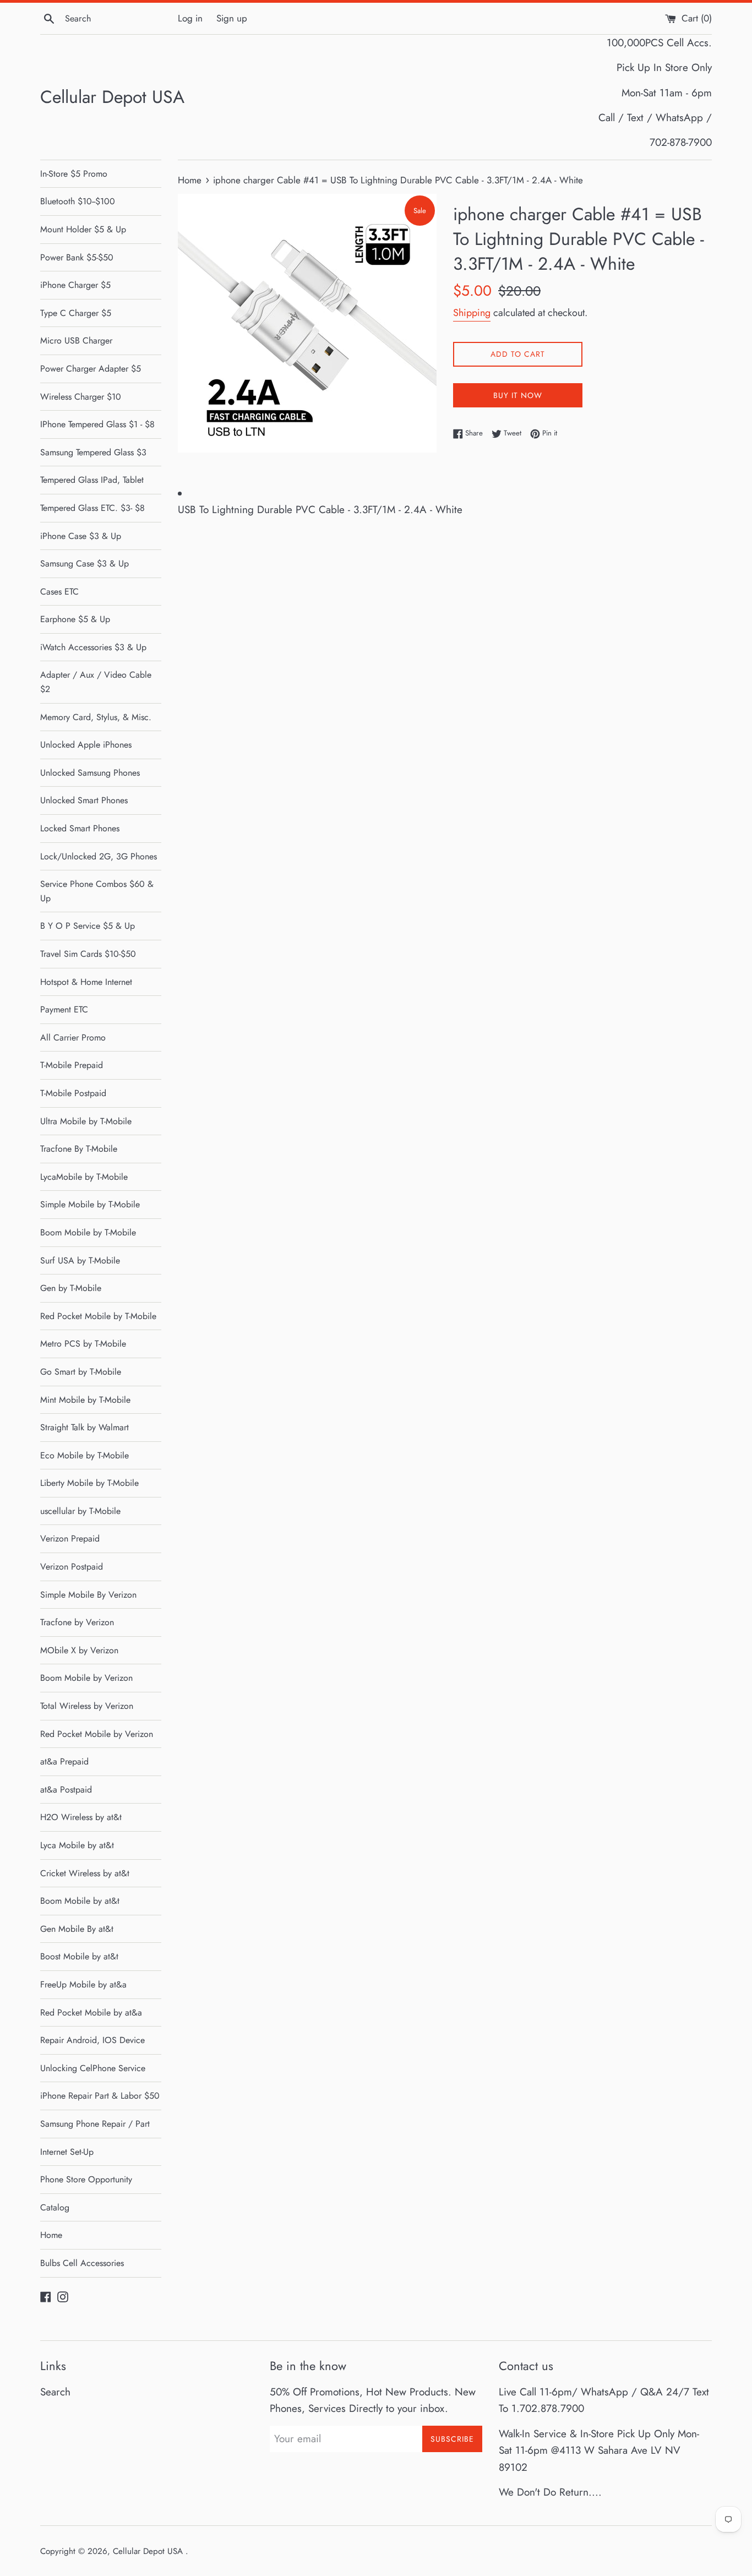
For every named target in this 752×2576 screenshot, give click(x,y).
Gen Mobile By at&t (77, 1929)
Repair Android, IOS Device (92, 2040)
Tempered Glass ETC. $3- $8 (92, 508)
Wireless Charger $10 (81, 397)
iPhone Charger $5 (75, 285)
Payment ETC (64, 1009)
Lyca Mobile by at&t (77, 1845)
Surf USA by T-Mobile (80, 1260)
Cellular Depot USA (112, 97)
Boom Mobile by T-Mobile (88, 1232)
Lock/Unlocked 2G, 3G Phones (99, 856)
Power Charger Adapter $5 (91, 369)
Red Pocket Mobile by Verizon (97, 1734)
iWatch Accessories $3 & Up (93, 647)
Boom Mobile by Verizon (86, 1678)
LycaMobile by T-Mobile (84, 1177)
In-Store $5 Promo (74, 174)
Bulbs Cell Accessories (82, 2263)
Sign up (232, 18)
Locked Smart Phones (80, 828)
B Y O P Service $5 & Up (88, 926)
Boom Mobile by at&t (80, 1901)
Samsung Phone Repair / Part (95, 2124)
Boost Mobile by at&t (79, 1956)
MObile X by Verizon (79, 1650)
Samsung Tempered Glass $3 (93, 452)
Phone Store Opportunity (86, 2179)
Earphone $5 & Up (75, 619)
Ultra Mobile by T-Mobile (86, 1121)
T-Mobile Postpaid (73, 1093)
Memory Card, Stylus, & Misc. (96, 717)
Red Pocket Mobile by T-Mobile (98, 1316)
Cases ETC (59, 592)
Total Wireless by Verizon (87, 1706)
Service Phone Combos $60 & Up (97, 891)
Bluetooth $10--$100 (78, 201)
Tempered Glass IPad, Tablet (92, 480)
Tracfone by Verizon (77, 1622)
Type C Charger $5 (76, 313)
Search (55, 2392)
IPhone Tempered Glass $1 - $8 (97, 424)
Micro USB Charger (76, 341)
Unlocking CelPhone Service (93, 2068)
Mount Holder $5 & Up (83, 229)
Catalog (55, 2207)
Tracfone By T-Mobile (79, 1149)
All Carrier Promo (73, 1038)
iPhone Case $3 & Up (81, 536)
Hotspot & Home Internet (86, 982)
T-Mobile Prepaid (72, 1065)
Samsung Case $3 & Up (85, 563)
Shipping (472, 313)
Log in (190, 18)
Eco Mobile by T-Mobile (85, 1455)
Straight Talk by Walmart (85, 1427)
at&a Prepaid (64, 1761)
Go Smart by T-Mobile (81, 1372)
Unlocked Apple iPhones (86, 745)
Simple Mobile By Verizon (88, 1595)
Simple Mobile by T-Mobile (90, 1204)
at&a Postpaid (66, 1790)
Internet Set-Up (67, 2152)
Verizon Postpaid (72, 1567)
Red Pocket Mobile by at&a (91, 2013)
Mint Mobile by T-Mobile (85, 1400)
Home (51, 2235)
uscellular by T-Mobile (80, 1511)
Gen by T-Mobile (71, 1288)
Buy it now (518, 395)
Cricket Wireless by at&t (85, 1873)
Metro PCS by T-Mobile (83, 1344)
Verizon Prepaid (70, 1538)
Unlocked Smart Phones (84, 800)
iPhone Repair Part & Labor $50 (100, 2096)
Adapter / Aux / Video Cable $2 (96, 682)
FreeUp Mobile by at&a (83, 1984)
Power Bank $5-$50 (77, 257)
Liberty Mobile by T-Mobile (89, 1483)
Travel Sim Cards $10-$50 (88, 954)
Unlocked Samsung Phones (90, 773)
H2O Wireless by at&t (81, 1817)
